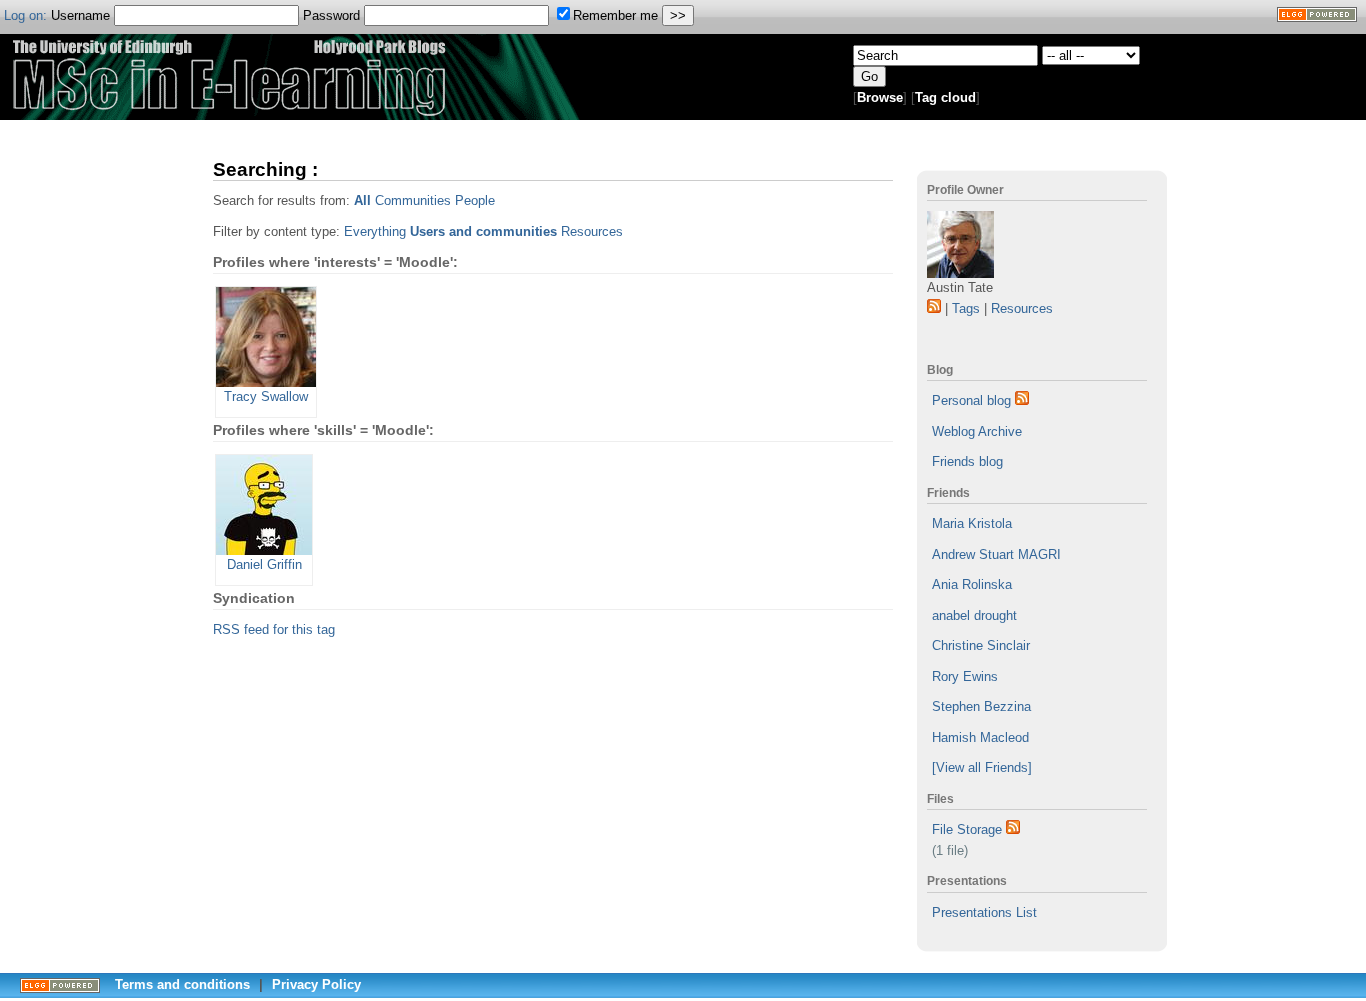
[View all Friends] (982, 767)
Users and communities (483, 231)
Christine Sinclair (981, 645)
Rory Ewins (965, 676)
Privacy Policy (316, 984)
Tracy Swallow (266, 396)
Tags (966, 308)
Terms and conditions (182, 984)
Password (333, 15)
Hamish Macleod (980, 737)
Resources (1022, 308)
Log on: (25, 15)
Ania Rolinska (972, 584)
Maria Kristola (972, 523)
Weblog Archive (977, 431)
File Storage (967, 829)
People (475, 200)
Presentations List (984, 912)
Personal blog (971, 400)
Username (82, 15)
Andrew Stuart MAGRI (996, 554)
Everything (375, 231)
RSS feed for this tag (274, 629)
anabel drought (974, 615)
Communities (413, 200)
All (362, 200)
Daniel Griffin (264, 564)
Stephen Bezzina (981, 706)
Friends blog (967, 461)
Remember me (615, 15)
